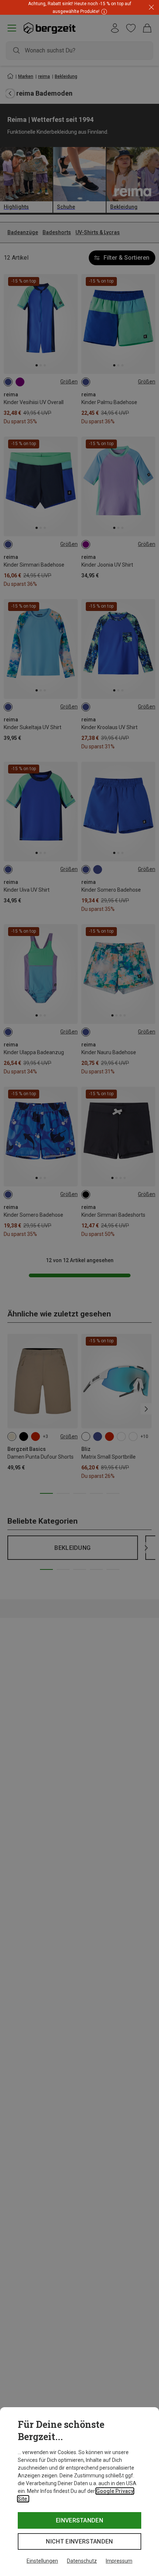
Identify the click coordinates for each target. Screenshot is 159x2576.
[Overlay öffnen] (103, 11)
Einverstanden (79, 2520)
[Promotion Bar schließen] (151, 8)
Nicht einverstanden (79, 2541)
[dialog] (79, 2492)
